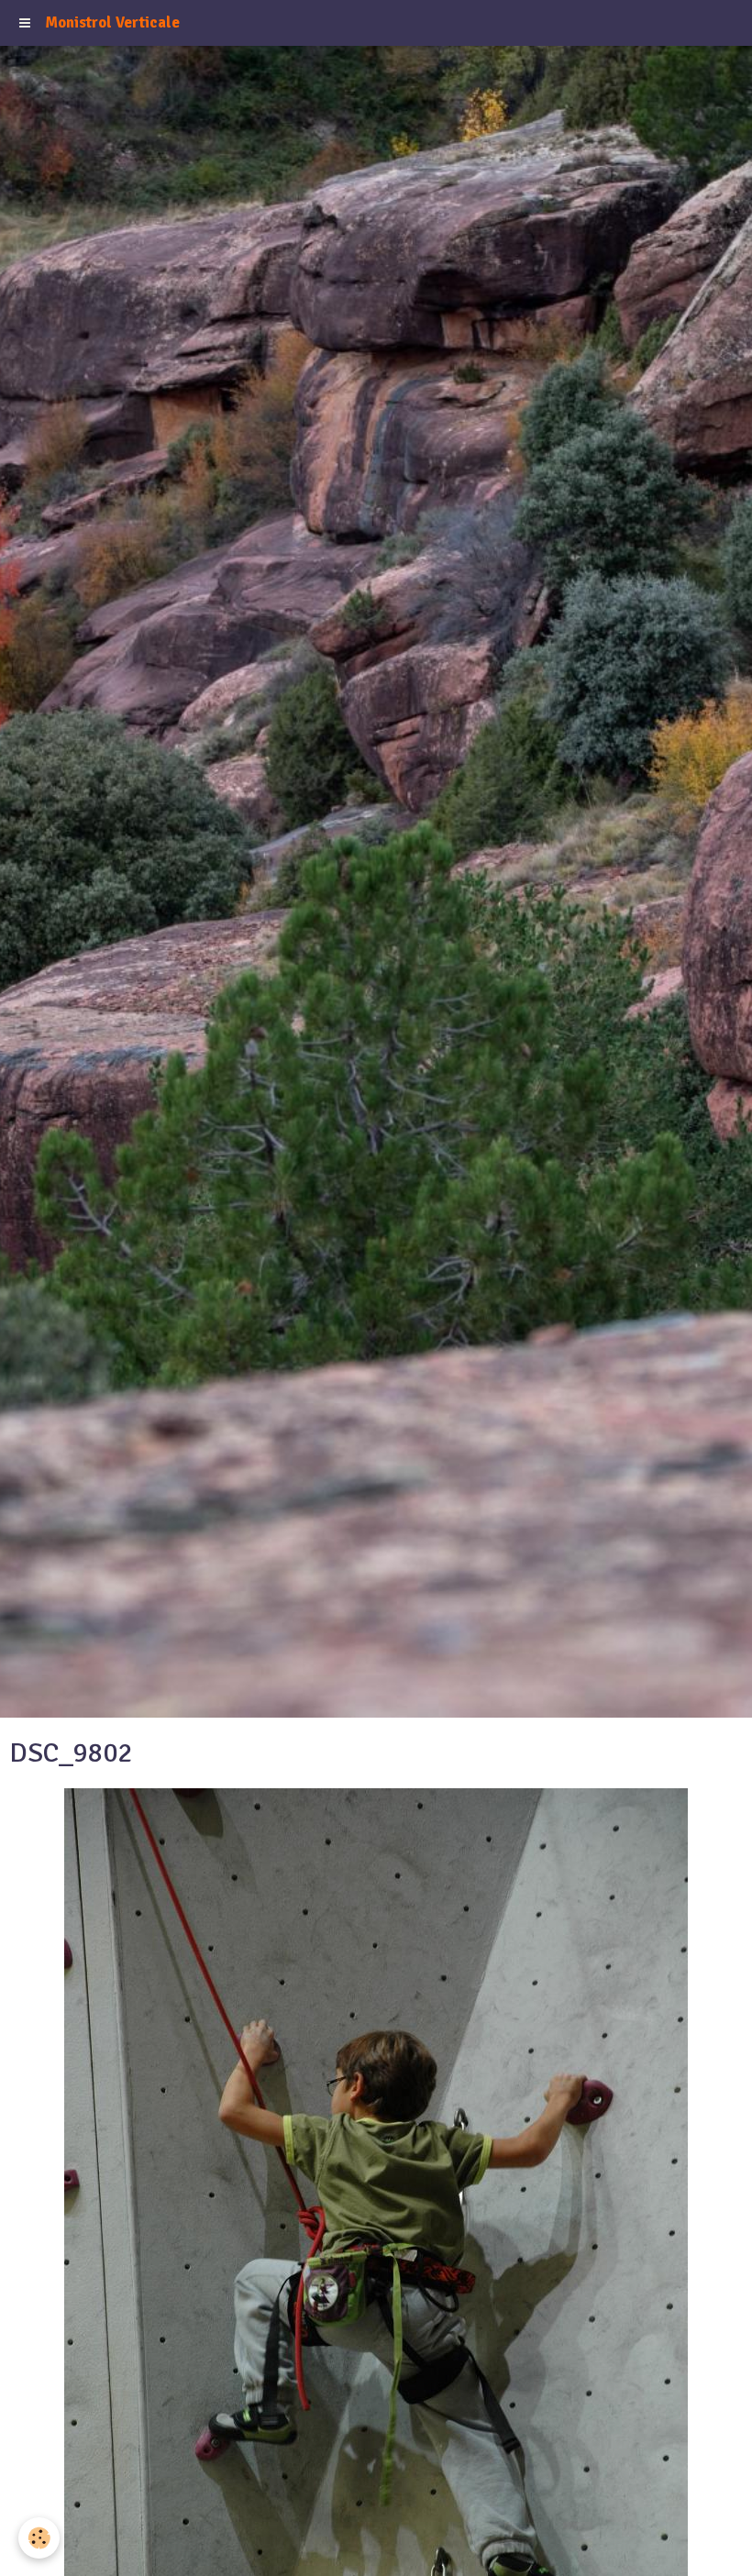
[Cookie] (39, 2538)
